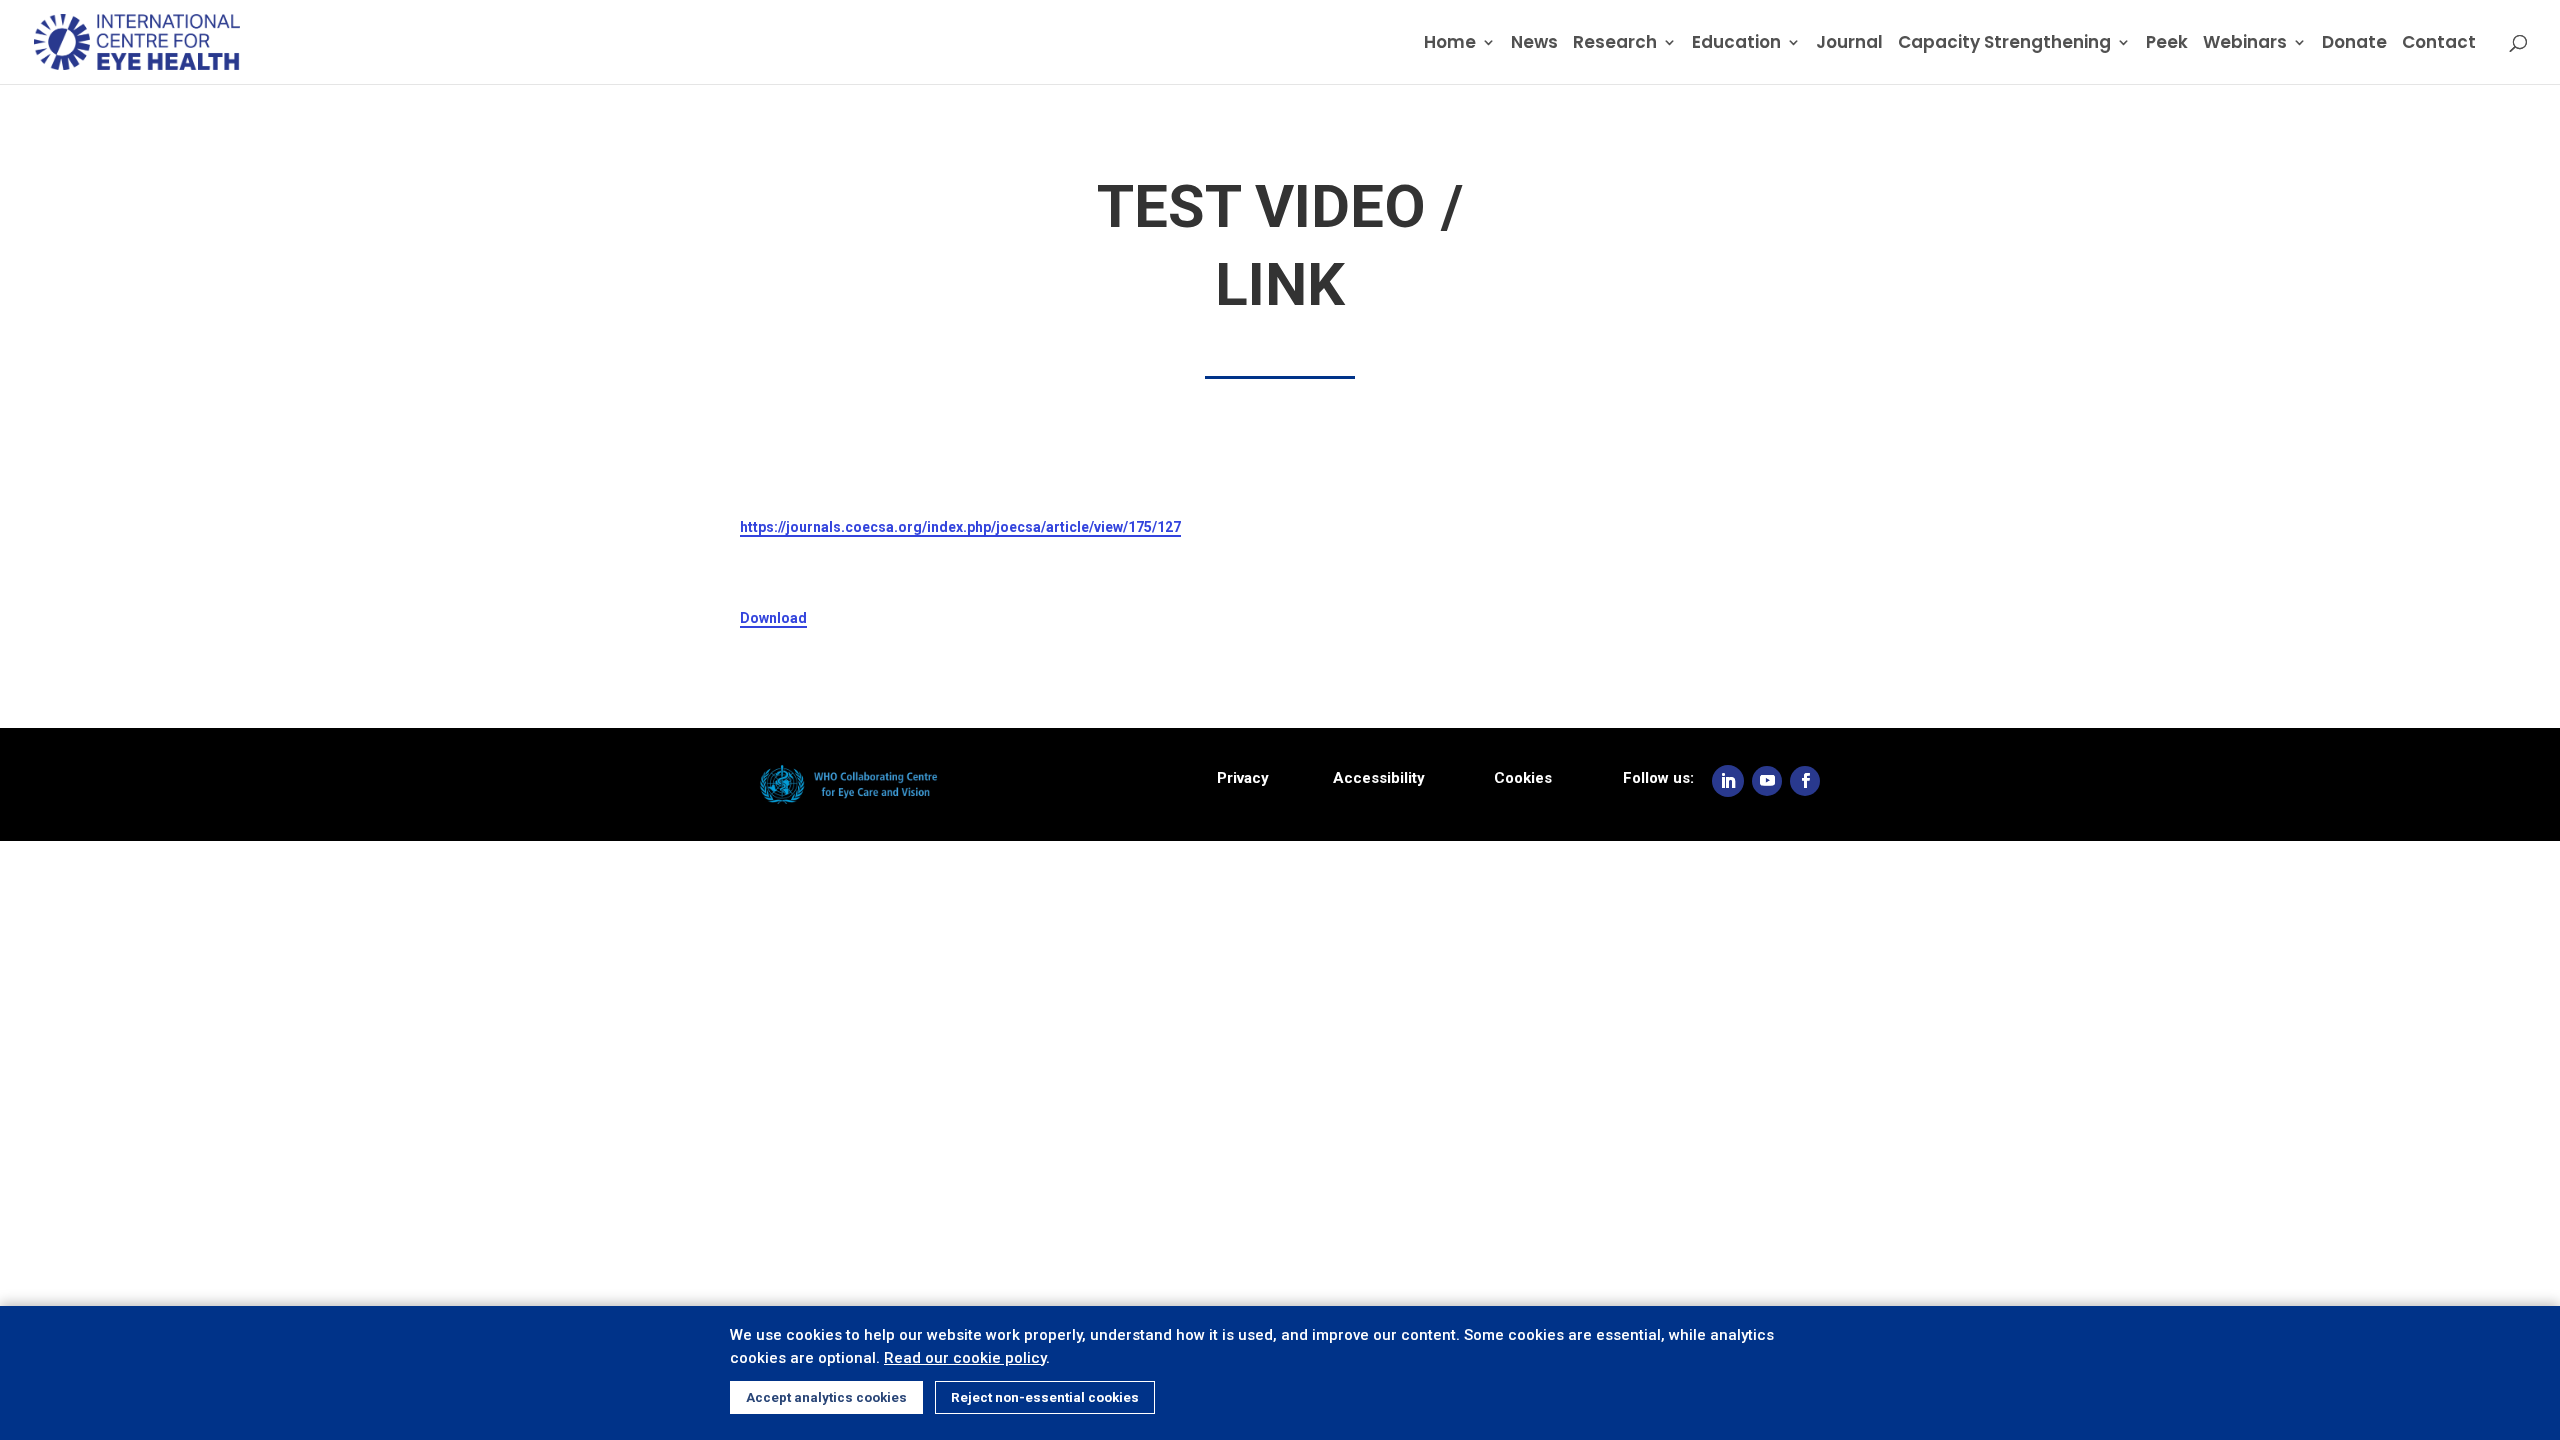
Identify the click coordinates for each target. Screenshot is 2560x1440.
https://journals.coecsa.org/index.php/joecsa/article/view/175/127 (960, 527)
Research (1615, 44)
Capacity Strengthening (2004, 44)
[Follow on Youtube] (1767, 781)
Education (1736, 44)
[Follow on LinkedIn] (1728, 781)
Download (773, 618)
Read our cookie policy (965, 1358)
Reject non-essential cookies (1045, 1397)
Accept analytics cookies (826, 1397)
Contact (2439, 44)
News (1534, 44)
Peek (2167, 44)
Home (1450, 44)
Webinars (2245, 44)
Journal (1849, 44)
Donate (2354, 44)
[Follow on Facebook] (1805, 781)
